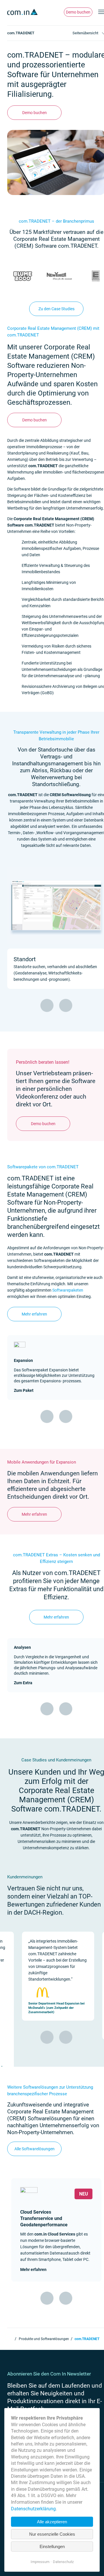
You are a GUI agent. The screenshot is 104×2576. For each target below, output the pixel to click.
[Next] (66, 1005)
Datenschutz (63, 2562)
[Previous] (47, 1005)
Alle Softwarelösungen (35, 2149)
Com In (10, 2338)
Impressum (40, 2562)
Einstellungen (52, 2546)
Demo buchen (78, 12)
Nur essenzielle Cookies (52, 2534)
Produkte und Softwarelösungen (44, 2339)
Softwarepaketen (68, 1290)
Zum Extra (23, 1683)
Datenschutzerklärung (33, 2509)
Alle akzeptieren (52, 2522)
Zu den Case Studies (56, 309)
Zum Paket (24, 1390)
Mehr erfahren (34, 1314)
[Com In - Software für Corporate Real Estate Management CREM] (23, 12)
